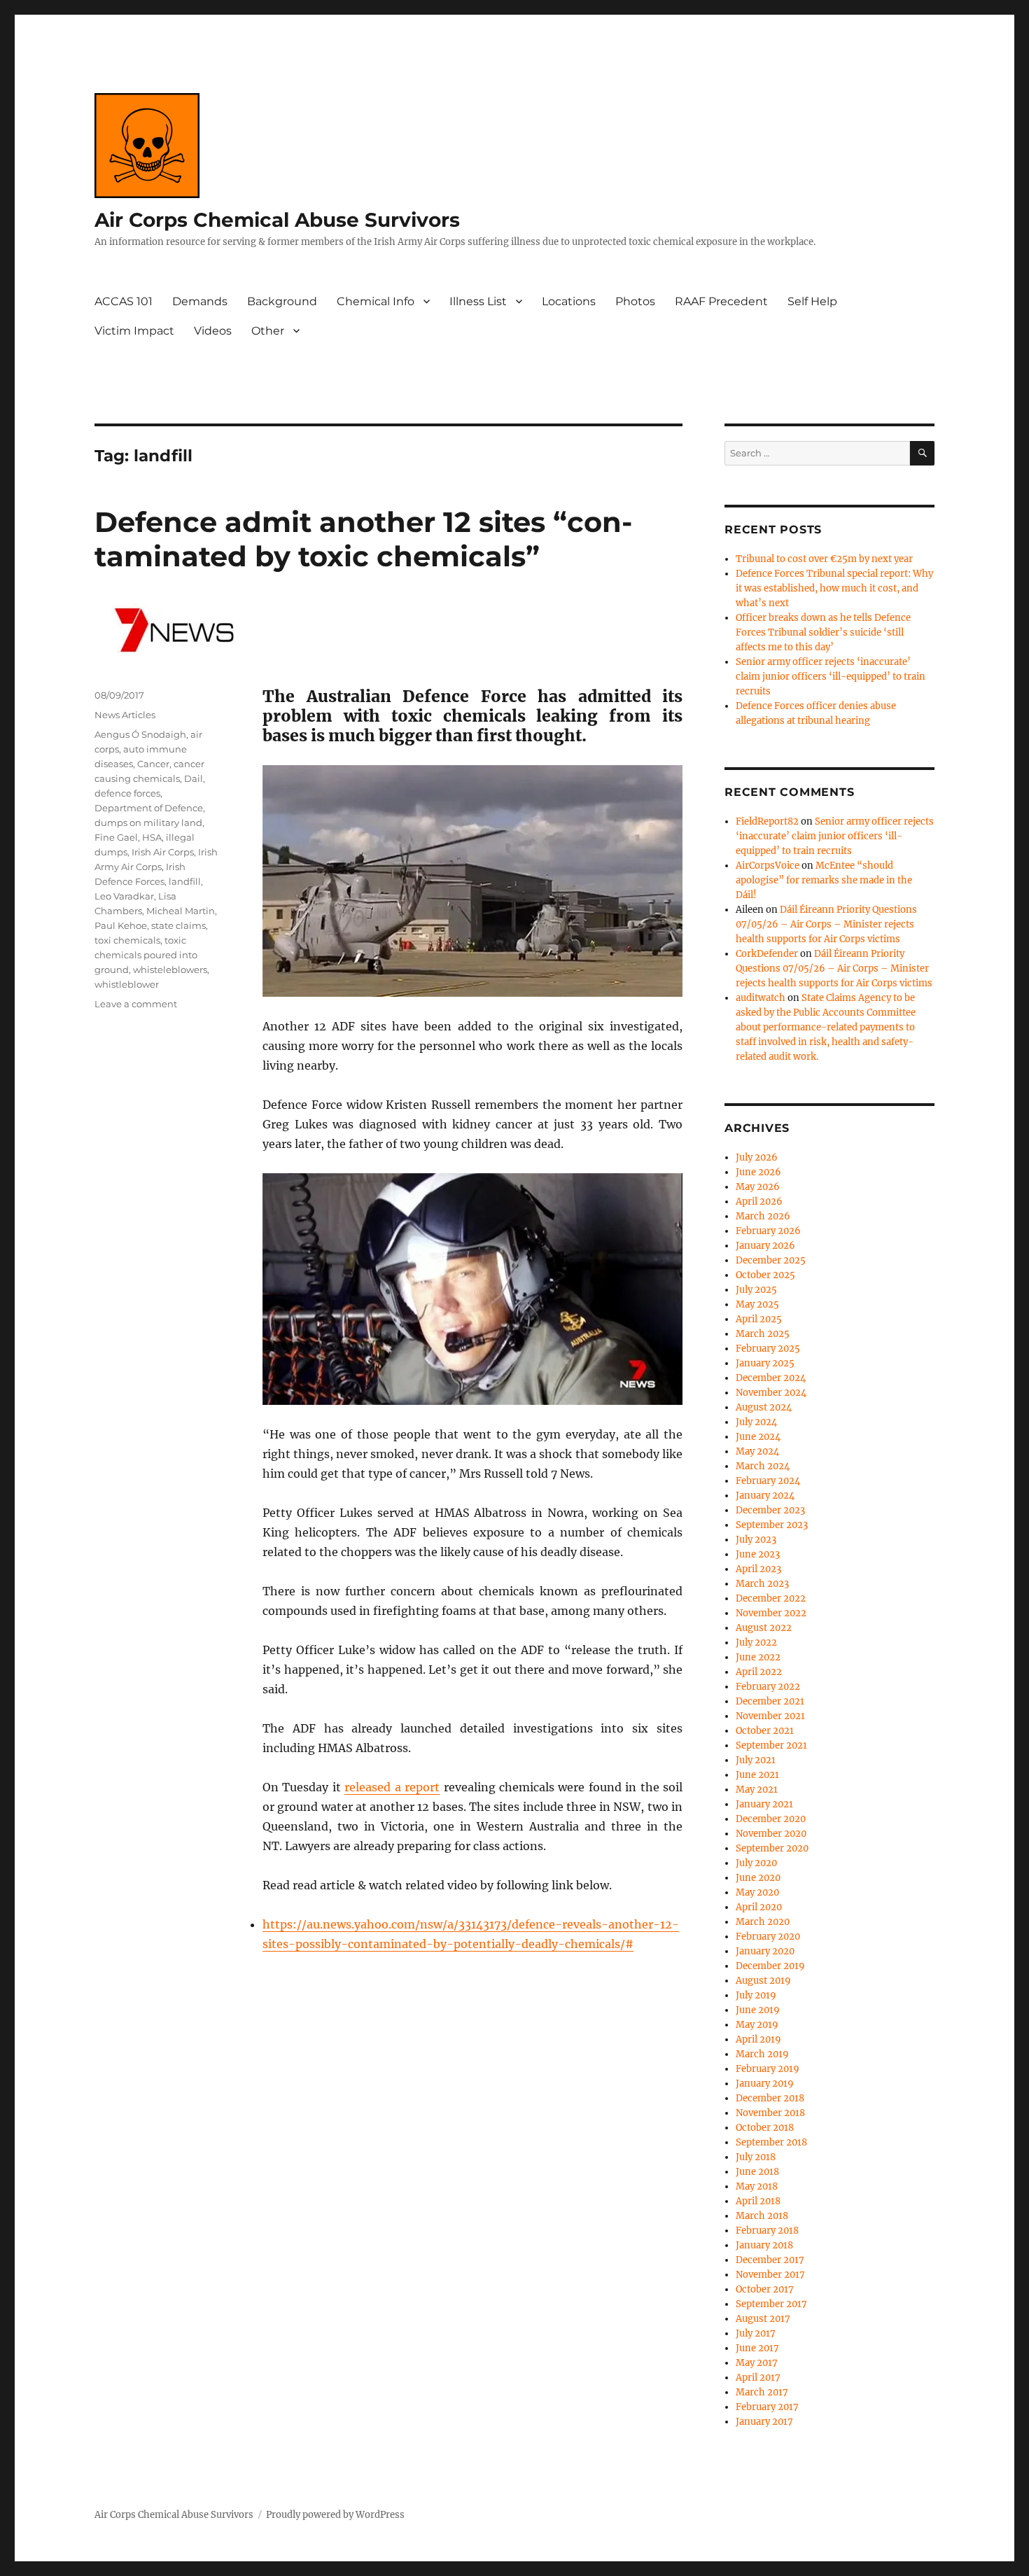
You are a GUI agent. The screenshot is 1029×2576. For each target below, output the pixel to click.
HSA (152, 837)
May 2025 (757, 1304)
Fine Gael (116, 837)
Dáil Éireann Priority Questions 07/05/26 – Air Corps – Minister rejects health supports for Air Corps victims (826, 924)
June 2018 (757, 2172)
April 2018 (758, 2201)
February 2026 (768, 1231)
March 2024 (763, 1466)
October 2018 (765, 2128)
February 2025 (768, 1349)
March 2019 (762, 2054)
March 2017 (762, 2392)
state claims (178, 925)
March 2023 (762, 1584)
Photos (635, 301)
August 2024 (764, 1407)
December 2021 (770, 1701)
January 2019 (765, 2084)
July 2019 (756, 1995)
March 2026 (763, 1216)
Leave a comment (136, 1004)
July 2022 (756, 1643)
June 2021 (757, 1775)
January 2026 (765, 1246)
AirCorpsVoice (768, 866)
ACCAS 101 (124, 301)
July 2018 (756, 2157)
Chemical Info (376, 301)
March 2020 (763, 1922)
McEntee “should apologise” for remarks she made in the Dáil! (824, 880)
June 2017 (757, 2348)
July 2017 (756, 2333)
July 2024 (756, 1422)
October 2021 (765, 1731)
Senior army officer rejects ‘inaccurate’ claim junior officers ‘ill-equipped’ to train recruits (831, 677)
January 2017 (764, 2422)
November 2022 (771, 1613)
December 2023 (770, 1510)
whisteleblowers (170, 969)
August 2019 (763, 1981)
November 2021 (770, 1716)
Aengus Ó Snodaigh (140, 734)
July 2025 (756, 1290)
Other (268, 331)
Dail (194, 778)
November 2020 (771, 1834)
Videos (213, 331)
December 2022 (771, 1598)
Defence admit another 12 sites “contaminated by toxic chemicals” (363, 539)
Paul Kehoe (121, 925)
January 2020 (765, 1951)
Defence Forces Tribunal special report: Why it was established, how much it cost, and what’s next (834, 588)
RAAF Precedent (721, 301)
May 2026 (758, 1187)
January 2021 (764, 1804)
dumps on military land (148, 822)
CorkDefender (767, 954)
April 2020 (759, 1907)
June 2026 (758, 1172)
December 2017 (770, 2260)
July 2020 (756, 1863)
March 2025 (763, 1334)
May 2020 (757, 1892)
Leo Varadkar (124, 896)
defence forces (127, 793)
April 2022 (759, 1672)
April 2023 (758, 1569)
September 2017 (771, 2304)
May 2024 (757, 1451)
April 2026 (759, 1202)
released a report (392, 1787)
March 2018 (762, 2216)
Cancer (153, 764)
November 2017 (770, 2275)
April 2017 (758, 2378)
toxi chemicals (127, 940)
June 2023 (758, 1554)
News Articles (125, 715)
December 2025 (771, 1260)
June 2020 (758, 1878)
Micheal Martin (181, 911)
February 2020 (768, 1937)
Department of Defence (149, 808)
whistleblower (127, 984)
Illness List (478, 301)
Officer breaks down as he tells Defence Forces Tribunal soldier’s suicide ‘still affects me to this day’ (823, 632)
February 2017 (767, 2407)
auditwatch (761, 998)
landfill (185, 881)
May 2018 (757, 2186)
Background (282, 301)
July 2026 (757, 1157)
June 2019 (758, 2010)
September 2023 (772, 1525)
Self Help (812, 301)
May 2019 (757, 2025)
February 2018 (767, 2231)
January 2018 (764, 2245)
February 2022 (768, 1687)
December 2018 (770, 2098)
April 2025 (759, 1319)
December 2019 (770, 1966)
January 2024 (765, 1496)
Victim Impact (134, 331)
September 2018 (771, 2142)
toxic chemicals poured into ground (146, 955)
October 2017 (765, 2289)
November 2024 (771, 1393)
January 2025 (765, 1363)
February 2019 (768, 2069)
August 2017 (763, 2319)
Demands (200, 301)
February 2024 (768, 1481)
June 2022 (758, 1657)
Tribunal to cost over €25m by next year (824, 559)
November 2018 (770, 2113)
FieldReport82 (767, 821)
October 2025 (765, 1275)
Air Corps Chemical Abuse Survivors (277, 220)
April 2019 (758, 2039)
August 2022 (764, 1628)
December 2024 (771, 1378)
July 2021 (756, 1760)
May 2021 (757, 1790)
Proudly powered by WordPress (335, 2515)
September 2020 (772, 1848)
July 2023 (756, 1540)
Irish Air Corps (163, 852)
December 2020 (771, 1819)
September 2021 (771, 1745)
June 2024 (758, 1437)
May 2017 (757, 2363)
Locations (569, 301)
